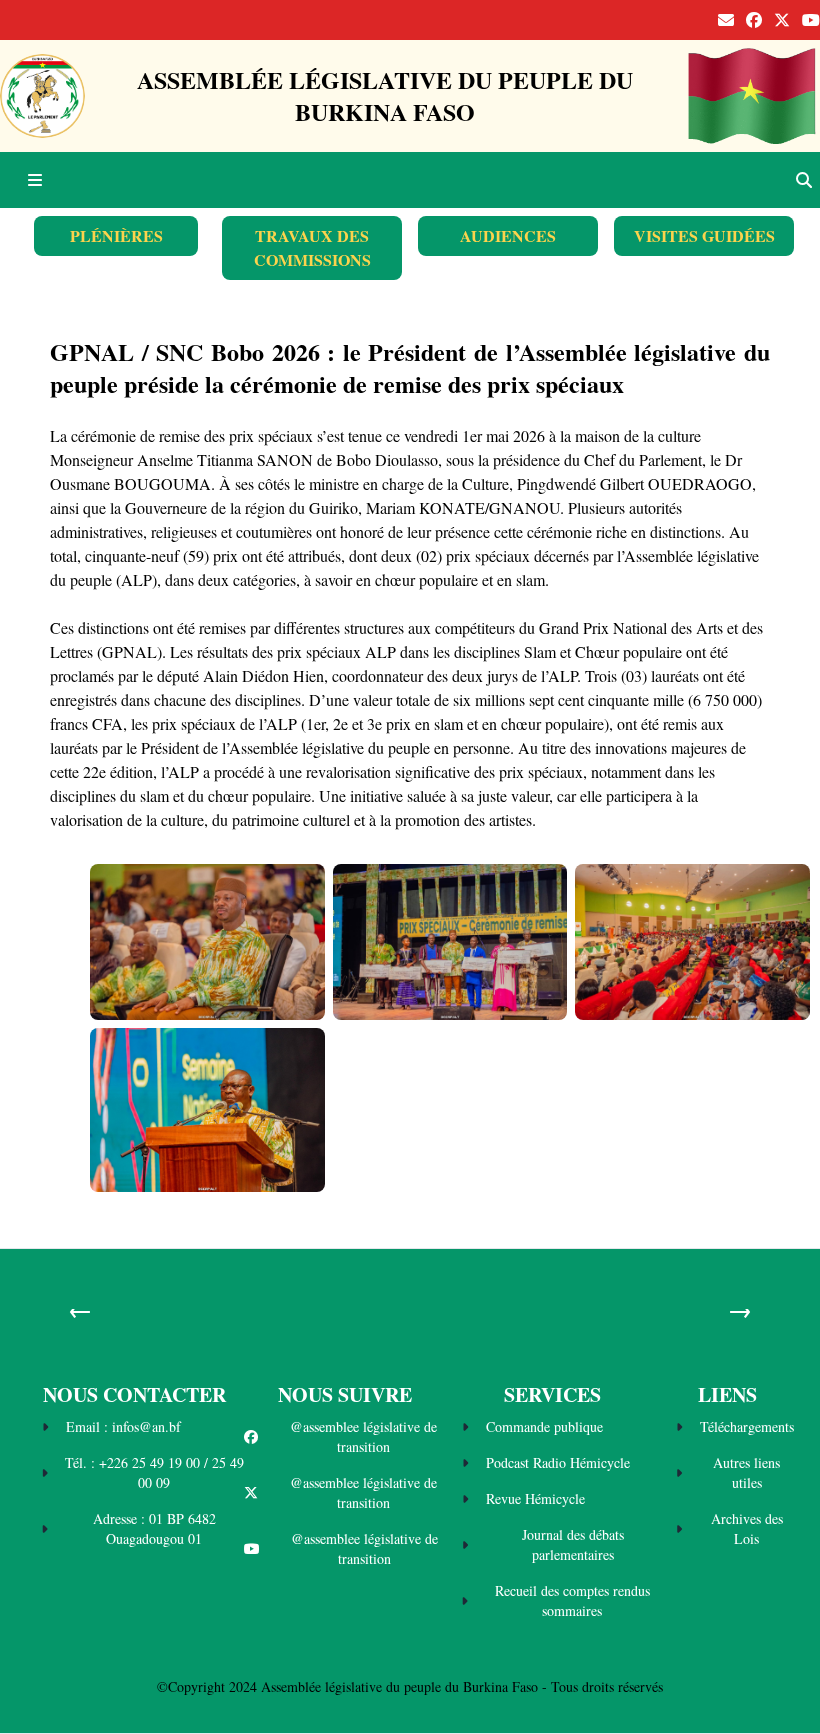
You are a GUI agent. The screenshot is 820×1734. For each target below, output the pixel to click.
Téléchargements (747, 1426)
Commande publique (544, 1426)
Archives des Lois (747, 1528)
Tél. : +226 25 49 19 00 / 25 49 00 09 (154, 1472)
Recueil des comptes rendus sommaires (572, 1600)
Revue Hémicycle (535, 1498)
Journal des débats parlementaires (573, 1544)
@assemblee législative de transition (363, 1436)
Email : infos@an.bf (123, 1426)
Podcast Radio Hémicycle (558, 1462)
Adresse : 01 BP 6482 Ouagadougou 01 (154, 1528)
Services (552, 1394)
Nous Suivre (345, 1394)
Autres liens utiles (746, 1472)
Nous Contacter (134, 1394)
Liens (727, 1394)
